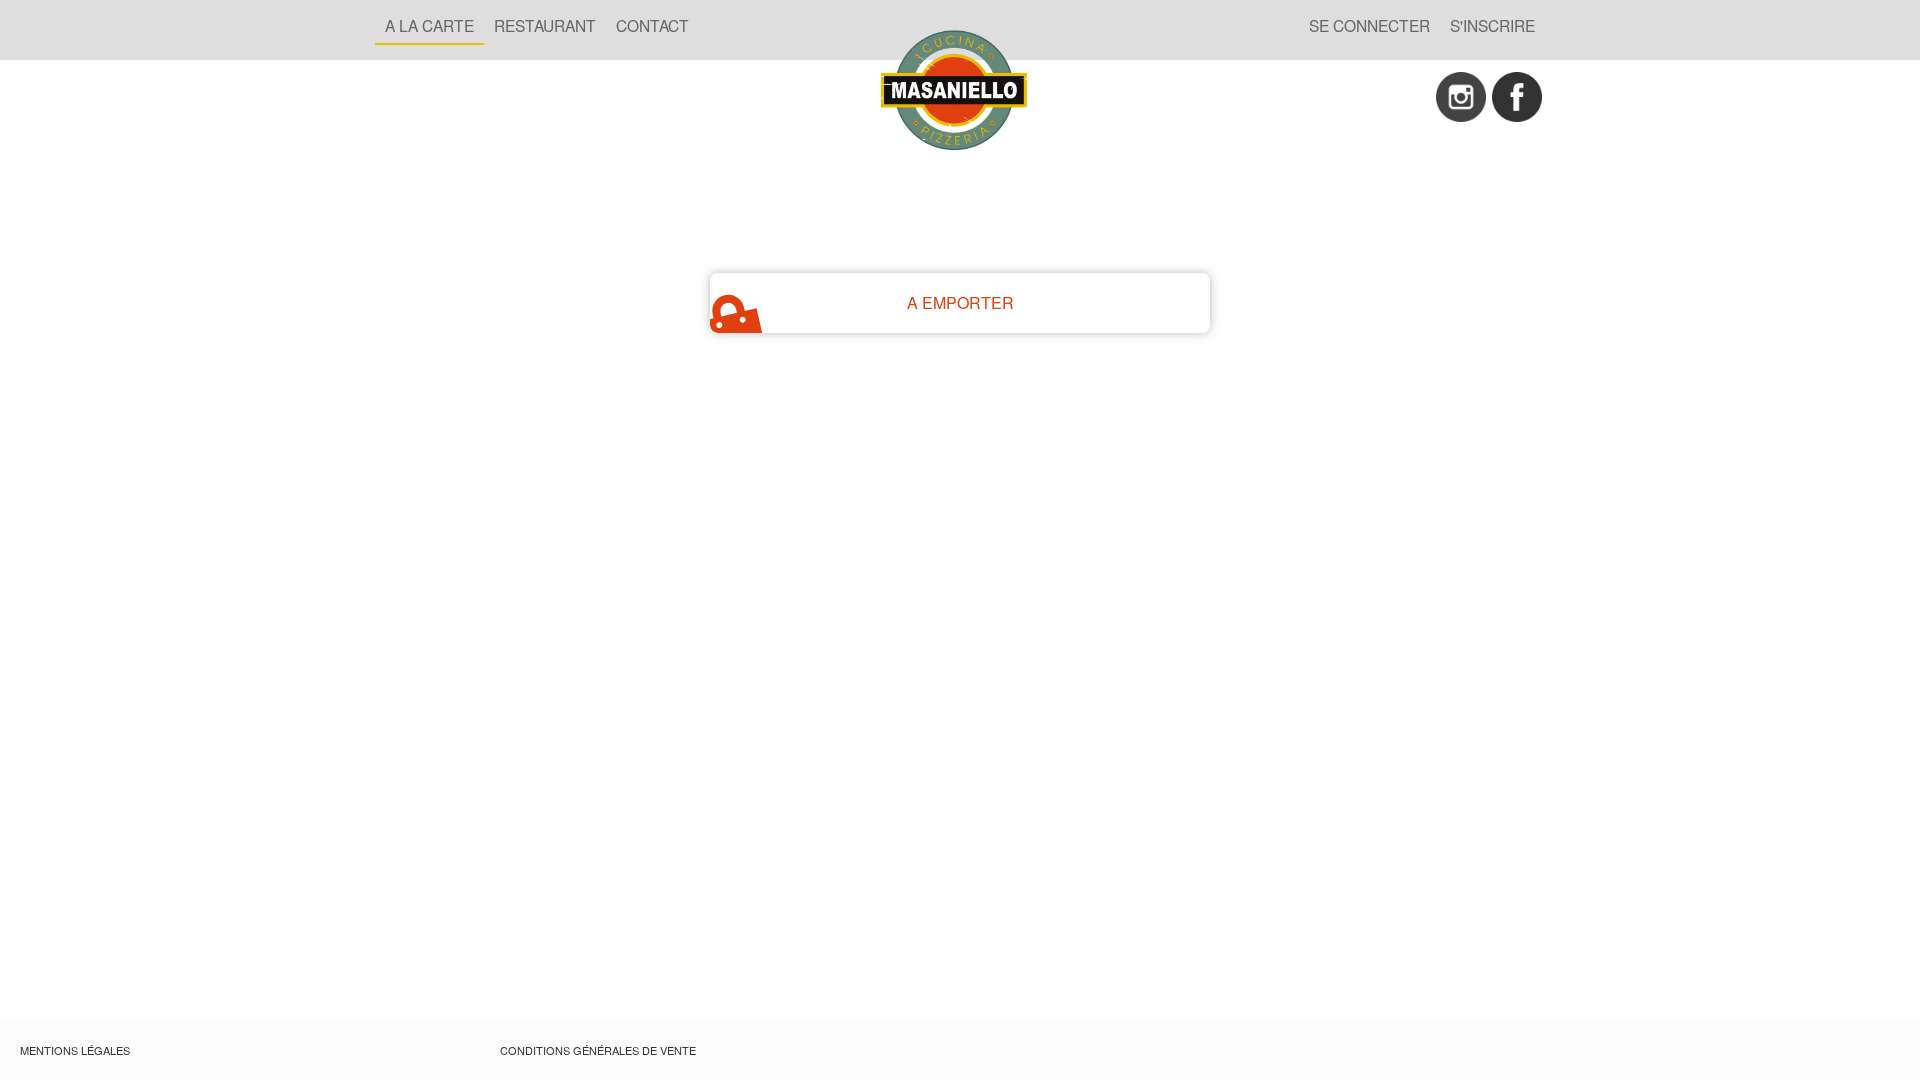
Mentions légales (75, 1050)
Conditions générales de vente (598, 1050)
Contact (652, 25)
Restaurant (545, 25)
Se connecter (1369, 25)
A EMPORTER (960, 302)
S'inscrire (1492, 25)
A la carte (429, 25)
